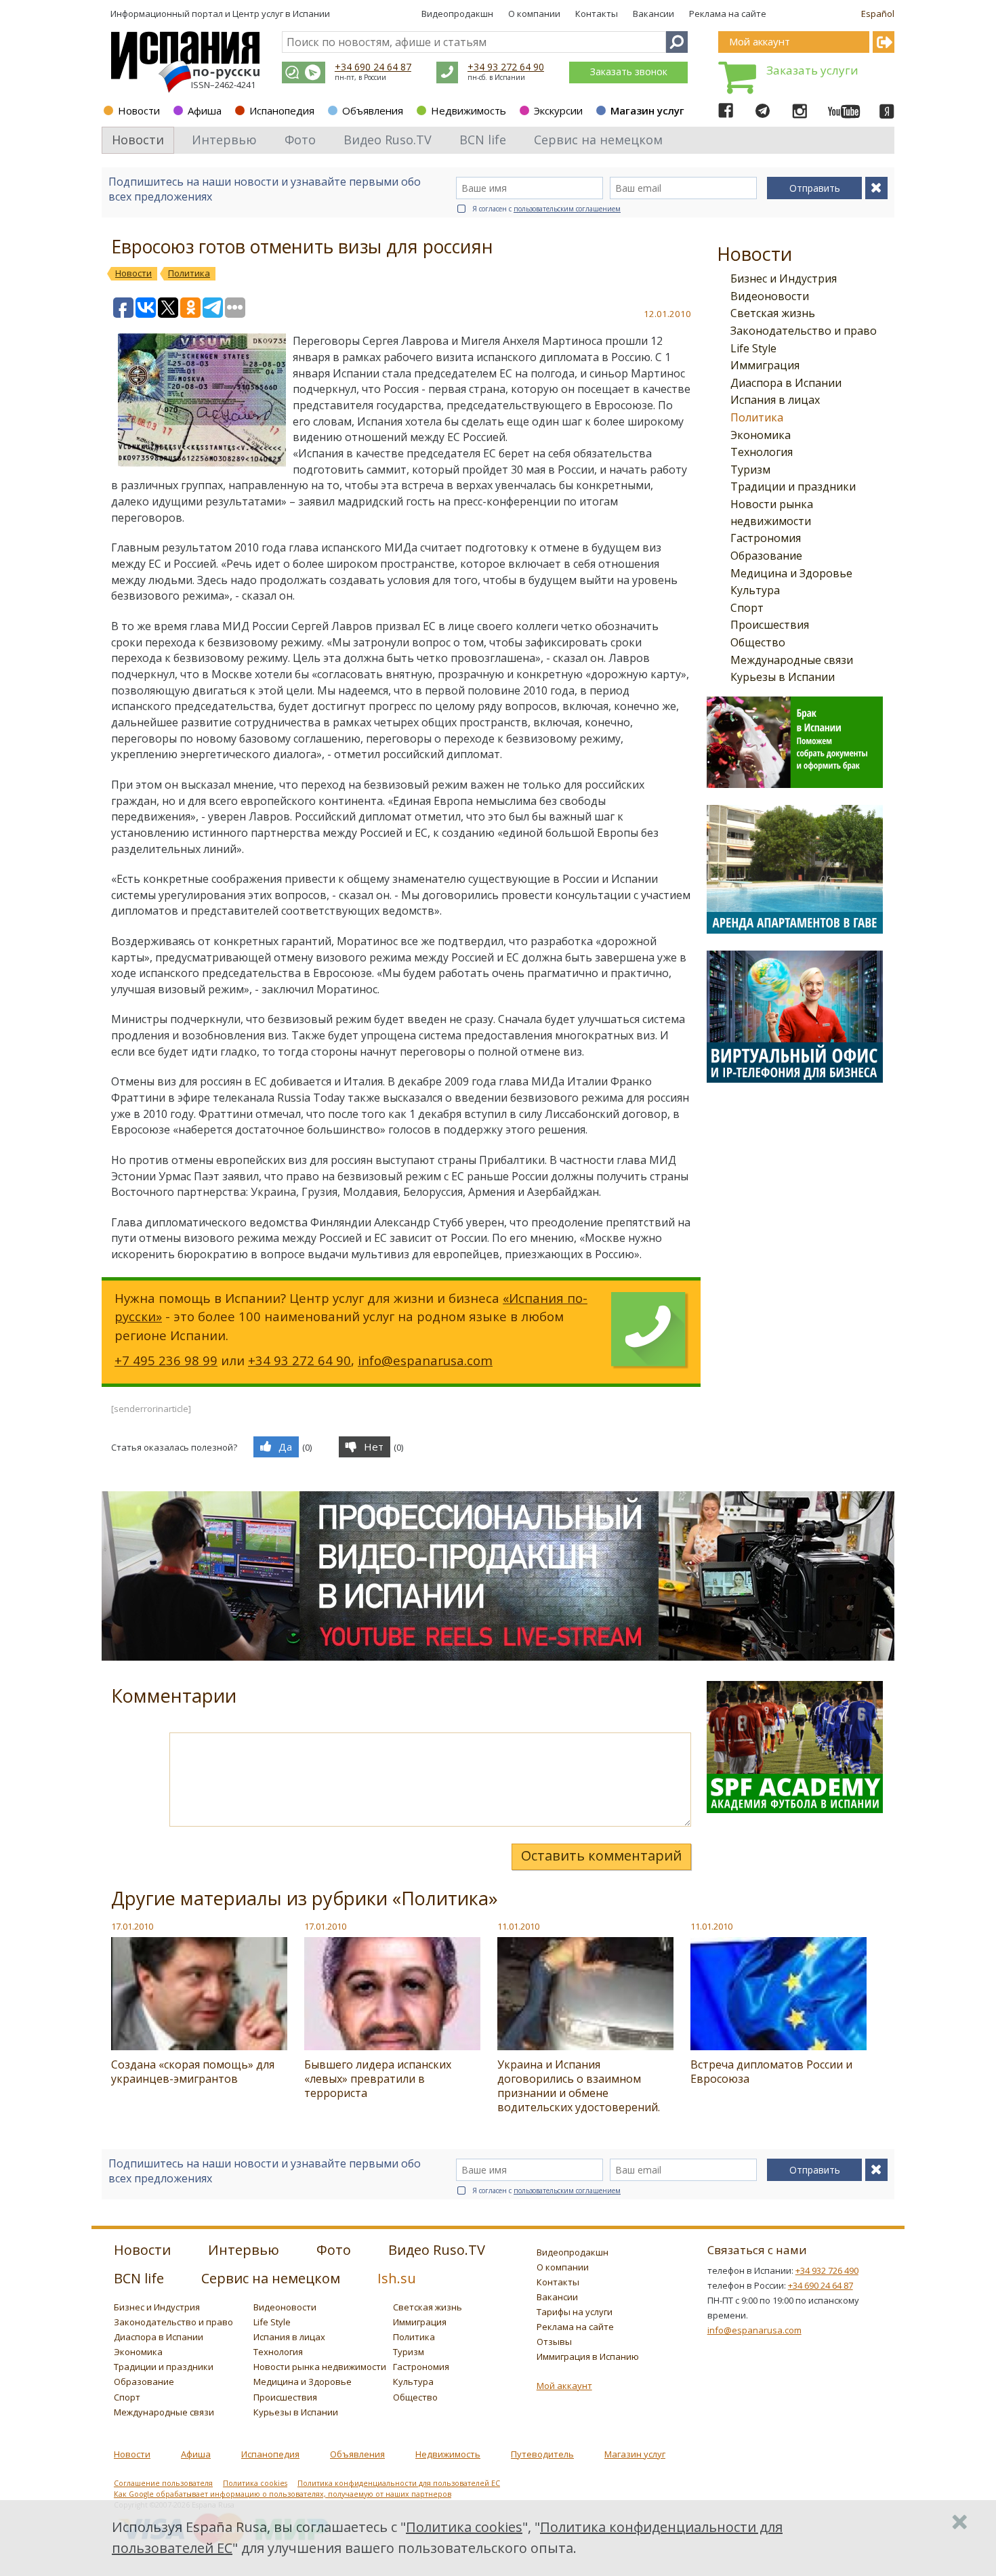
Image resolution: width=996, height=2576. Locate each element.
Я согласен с (546, 209)
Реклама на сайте (728, 14)
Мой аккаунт (564, 2386)
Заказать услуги (812, 70)
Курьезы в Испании (783, 677)
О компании (534, 14)
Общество (758, 642)
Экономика (761, 435)
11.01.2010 (518, 1926)
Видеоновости (770, 296)
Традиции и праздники (793, 486)
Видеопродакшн (457, 14)
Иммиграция (765, 365)
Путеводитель (542, 2454)
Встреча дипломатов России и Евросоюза (771, 2072)
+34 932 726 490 (827, 2270)
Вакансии (653, 14)
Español (878, 14)
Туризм (750, 470)
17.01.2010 (132, 1926)
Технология (762, 452)
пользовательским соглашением (567, 209)
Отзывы (554, 2342)
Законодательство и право (804, 331)
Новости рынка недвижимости (320, 2367)
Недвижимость (469, 110)
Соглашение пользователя (163, 2483)
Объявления (373, 110)
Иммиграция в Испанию (588, 2356)
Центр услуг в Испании (281, 14)
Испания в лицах (775, 400)
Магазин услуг (647, 110)
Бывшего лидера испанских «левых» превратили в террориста (378, 2079)
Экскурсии (558, 110)
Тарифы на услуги (575, 2312)
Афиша (205, 110)
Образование (766, 556)
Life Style (753, 348)
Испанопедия (282, 110)
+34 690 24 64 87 (373, 67)
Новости (139, 110)
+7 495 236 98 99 (166, 1360)
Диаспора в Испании (786, 383)
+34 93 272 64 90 (506, 67)
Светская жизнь (773, 313)
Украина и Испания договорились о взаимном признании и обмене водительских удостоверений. (579, 2086)
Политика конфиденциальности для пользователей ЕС (399, 2483)
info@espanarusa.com (425, 1360)
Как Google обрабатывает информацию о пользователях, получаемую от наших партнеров (283, 2494)
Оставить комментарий (601, 1855)
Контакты (597, 14)
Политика (757, 417)
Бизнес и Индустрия (784, 278)
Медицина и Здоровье (791, 573)
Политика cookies (255, 2483)
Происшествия (770, 625)
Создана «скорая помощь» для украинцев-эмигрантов (193, 2072)
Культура (755, 590)
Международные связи (792, 660)
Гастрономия (766, 538)
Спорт (747, 608)
